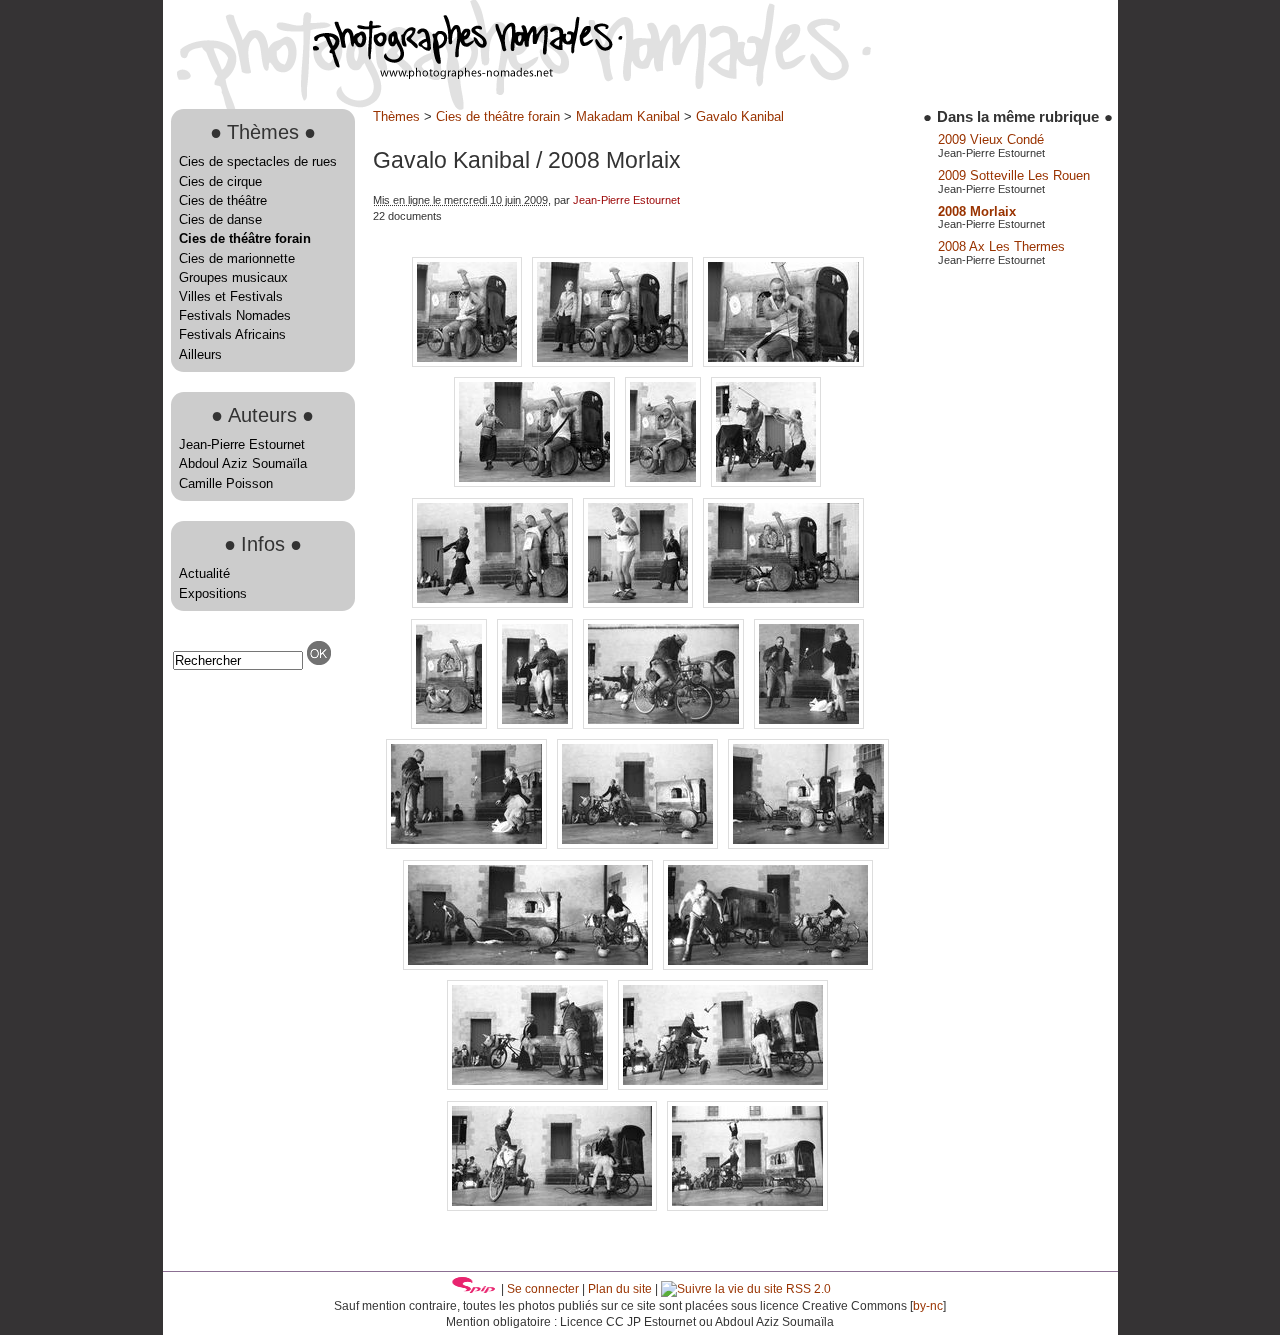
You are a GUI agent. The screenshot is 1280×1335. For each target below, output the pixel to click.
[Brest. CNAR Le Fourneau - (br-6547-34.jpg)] (640, 603)
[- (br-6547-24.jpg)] (665, 482)
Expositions (213, 593)
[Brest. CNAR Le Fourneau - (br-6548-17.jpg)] (468, 844)
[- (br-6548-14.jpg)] (809, 724)
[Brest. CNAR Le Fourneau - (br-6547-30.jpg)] (494, 603)
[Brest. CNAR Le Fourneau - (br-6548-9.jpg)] (747, 1206)
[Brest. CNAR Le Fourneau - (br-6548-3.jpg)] (529, 1085)
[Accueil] (393, 74)
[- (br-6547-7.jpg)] (783, 603)
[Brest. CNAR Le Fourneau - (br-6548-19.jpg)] (639, 844)
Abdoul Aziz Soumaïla (243, 463)
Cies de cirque (220, 181)
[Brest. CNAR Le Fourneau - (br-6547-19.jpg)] (783, 362)
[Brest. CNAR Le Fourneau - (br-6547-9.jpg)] (451, 724)
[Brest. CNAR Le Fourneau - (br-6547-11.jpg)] (614, 362)
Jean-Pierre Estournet (242, 444)
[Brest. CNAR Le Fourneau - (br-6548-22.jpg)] (530, 965)
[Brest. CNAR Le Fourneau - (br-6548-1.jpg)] (537, 724)
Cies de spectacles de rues (258, 161)
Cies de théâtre (223, 200)
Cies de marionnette (237, 258)
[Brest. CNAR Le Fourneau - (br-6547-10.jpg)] (469, 362)
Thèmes (396, 116)
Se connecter (543, 1289)
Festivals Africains (232, 334)
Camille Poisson (226, 483)
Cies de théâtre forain (245, 238)
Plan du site (620, 1289)
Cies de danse (220, 219)
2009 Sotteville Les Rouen (1014, 175)
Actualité (204, 573)
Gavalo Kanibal (740, 116)
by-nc (928, 1306)
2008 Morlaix (977, 211)
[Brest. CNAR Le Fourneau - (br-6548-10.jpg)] (665, 724)
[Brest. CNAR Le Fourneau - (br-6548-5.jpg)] (723, 1085)
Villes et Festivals (231, 296)
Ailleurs (200, 354)
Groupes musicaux (233, 277)
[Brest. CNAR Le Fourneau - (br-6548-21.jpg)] (808, 844)
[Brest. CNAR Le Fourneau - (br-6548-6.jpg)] (554, 1206)
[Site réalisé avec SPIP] (474, 1289)
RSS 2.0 (807, 1289)
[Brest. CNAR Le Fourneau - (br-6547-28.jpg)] (766, 482)
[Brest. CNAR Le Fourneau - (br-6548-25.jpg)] (768, 965)
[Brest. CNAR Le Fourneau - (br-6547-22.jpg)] (536, 482)
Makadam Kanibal (628, 116)
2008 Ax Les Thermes (1001, 246)
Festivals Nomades (235, 315)
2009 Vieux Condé (991, 139)
